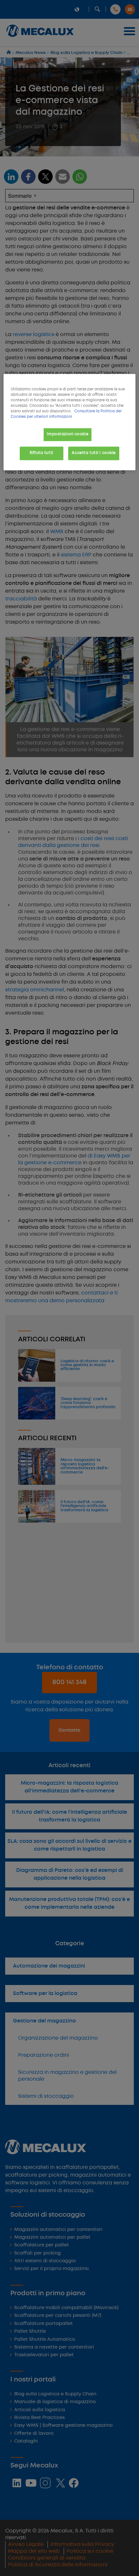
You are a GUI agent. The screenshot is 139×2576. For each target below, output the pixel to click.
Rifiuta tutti (41, 453)
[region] (70, 422)
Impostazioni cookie (68, 434)
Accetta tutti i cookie (94, 453)
